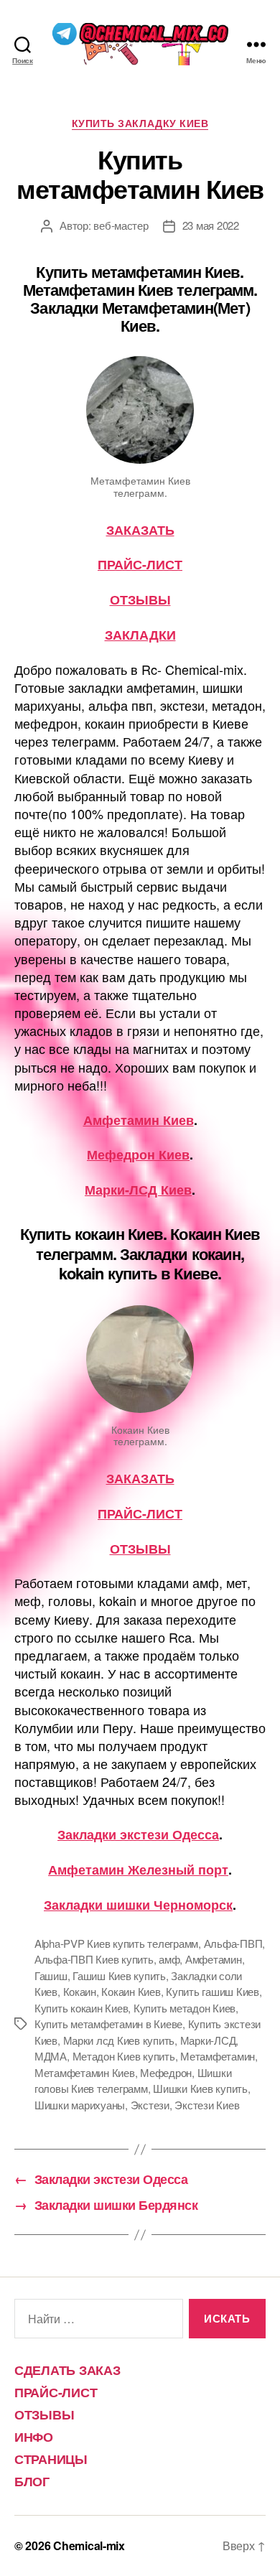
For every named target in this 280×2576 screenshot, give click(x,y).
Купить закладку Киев (140, 123)
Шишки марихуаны (80, 2105)
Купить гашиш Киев (213, 1991)
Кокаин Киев (131, 1991)
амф (169, 1959)
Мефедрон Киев (138, 1154)
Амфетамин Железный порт (138, 1870)
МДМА (51, 2056)
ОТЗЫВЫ (140, 599)
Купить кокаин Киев (81, 2008)
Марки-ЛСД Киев (138, 1190)
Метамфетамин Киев (85, 2072)
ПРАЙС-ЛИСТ (140, 564)
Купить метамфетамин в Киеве (108, 2024)
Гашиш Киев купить (119, 1975)
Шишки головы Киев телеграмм (133, 2081)
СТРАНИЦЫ (51, 2459)
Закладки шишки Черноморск (138, 1905)
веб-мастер (121, 225)
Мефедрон (166, 2072)
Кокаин (80, 1991)
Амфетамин (214, 1959)
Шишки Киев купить (200, 2088)
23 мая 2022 (211, 225)
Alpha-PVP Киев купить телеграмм (116, 1943)
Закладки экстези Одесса (138, 1834)
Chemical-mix (89, 2545)
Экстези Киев (207, 2105)
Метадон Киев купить (124, 2056)
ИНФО (34, 2437)
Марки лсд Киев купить (119, 2040)
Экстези (150, 2105)
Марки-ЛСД (208, 2040)
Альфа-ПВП (233, 1943)
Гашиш (51, 1975)
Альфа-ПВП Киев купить (94, 1959)
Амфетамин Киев (139, 1120)
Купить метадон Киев (185, 2008)
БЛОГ (32, 2481)
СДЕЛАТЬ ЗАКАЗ (67, 2370)
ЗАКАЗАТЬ (140, 530)
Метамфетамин (218, 2056)
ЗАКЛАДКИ (140, 635)
